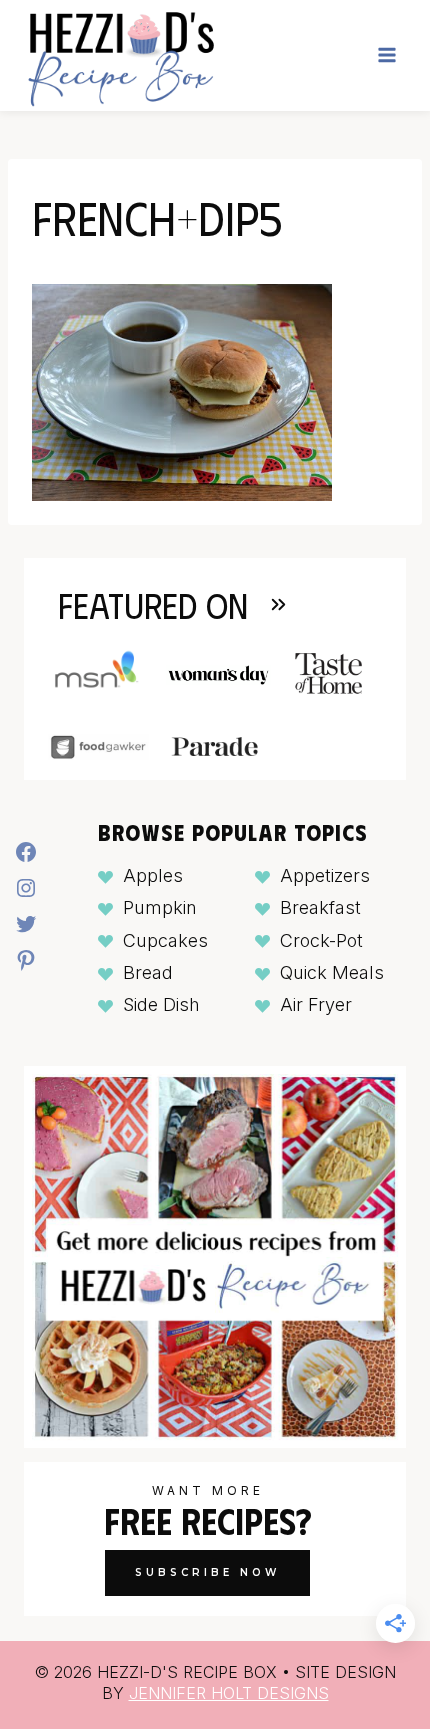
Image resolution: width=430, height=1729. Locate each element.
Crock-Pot (321, 940)
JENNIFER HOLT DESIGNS (229, 1693)
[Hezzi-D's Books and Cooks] (120, 55)
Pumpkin (160, 907)
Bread (148, 972)
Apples (153, 875)
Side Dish (161, 1004)
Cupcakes (165, 940)
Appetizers (325, 875)
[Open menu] (386, 55)
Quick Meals (332, 972)
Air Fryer (316, 1004)
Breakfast (320, 907)
